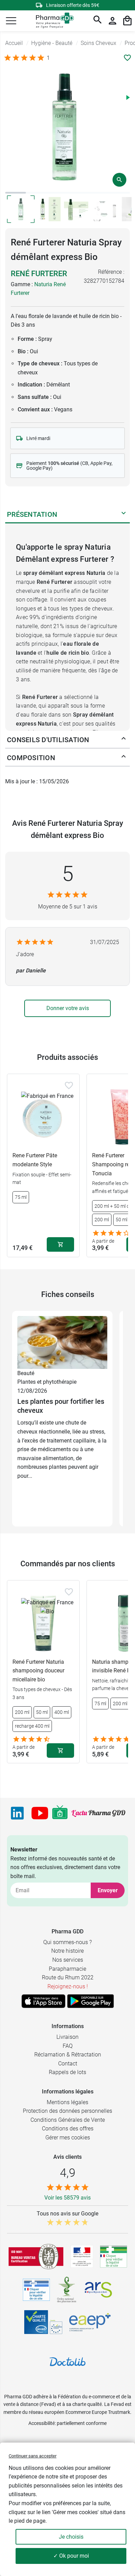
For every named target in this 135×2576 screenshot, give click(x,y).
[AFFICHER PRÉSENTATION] (124, 514)
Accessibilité (42, 2423)
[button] (11, 21)
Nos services (68, 1960)
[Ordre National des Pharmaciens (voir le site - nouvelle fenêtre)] (67, 2290)
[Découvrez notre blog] (98, 1813)
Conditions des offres (68, 2129)
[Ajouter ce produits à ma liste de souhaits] (127, 58)
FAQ (68, 2046)
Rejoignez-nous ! (68, 1986)
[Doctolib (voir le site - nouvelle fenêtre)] (67, 2362)
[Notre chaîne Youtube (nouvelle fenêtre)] (40, 1813)
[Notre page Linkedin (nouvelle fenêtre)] (17, 1813)
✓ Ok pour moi (71, 2556)
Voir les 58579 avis (67, 2198)
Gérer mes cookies (68, 2138)
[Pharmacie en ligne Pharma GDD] (52, 21)
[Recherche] (98, 21)
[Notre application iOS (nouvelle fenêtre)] (43, 2001)
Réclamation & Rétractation (68, 2055)
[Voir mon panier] (127, 21)
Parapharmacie (67, 1969)
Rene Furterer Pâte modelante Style (35, 1160)
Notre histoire (67, 1951)
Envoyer (108, 1890)
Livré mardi (38, 438)
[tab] (16, 193)
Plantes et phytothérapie (47, 1382)
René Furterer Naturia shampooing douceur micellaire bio (38, 1671)
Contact (68, 2064)
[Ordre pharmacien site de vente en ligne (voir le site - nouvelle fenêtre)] (114, 2257)
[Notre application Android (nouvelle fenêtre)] (91, 2001)
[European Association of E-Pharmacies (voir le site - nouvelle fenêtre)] (90, 2322)
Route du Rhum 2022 (68, 1977)
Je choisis (71, 2537)
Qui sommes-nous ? (67, 1942)
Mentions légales (67, 2102)
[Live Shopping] (60, 1813)
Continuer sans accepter (33, 2456)
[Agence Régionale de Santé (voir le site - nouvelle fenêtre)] (98, 2290)
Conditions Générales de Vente (68, 2120)
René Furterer (39, 274)
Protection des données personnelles (67, 2111)
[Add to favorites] (69, 1085)
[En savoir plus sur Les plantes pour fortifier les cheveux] (62, 1342)
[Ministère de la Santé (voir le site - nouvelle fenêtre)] (82, 2256)
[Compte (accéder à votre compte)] (112, 21)
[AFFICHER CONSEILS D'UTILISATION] (124, 740)
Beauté (26, 1373)
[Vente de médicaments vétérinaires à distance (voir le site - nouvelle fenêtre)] (36, 2290)
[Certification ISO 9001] (36, 2257)
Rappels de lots (67, 2072)
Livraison (67, 2037)
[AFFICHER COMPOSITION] (124, 758)
